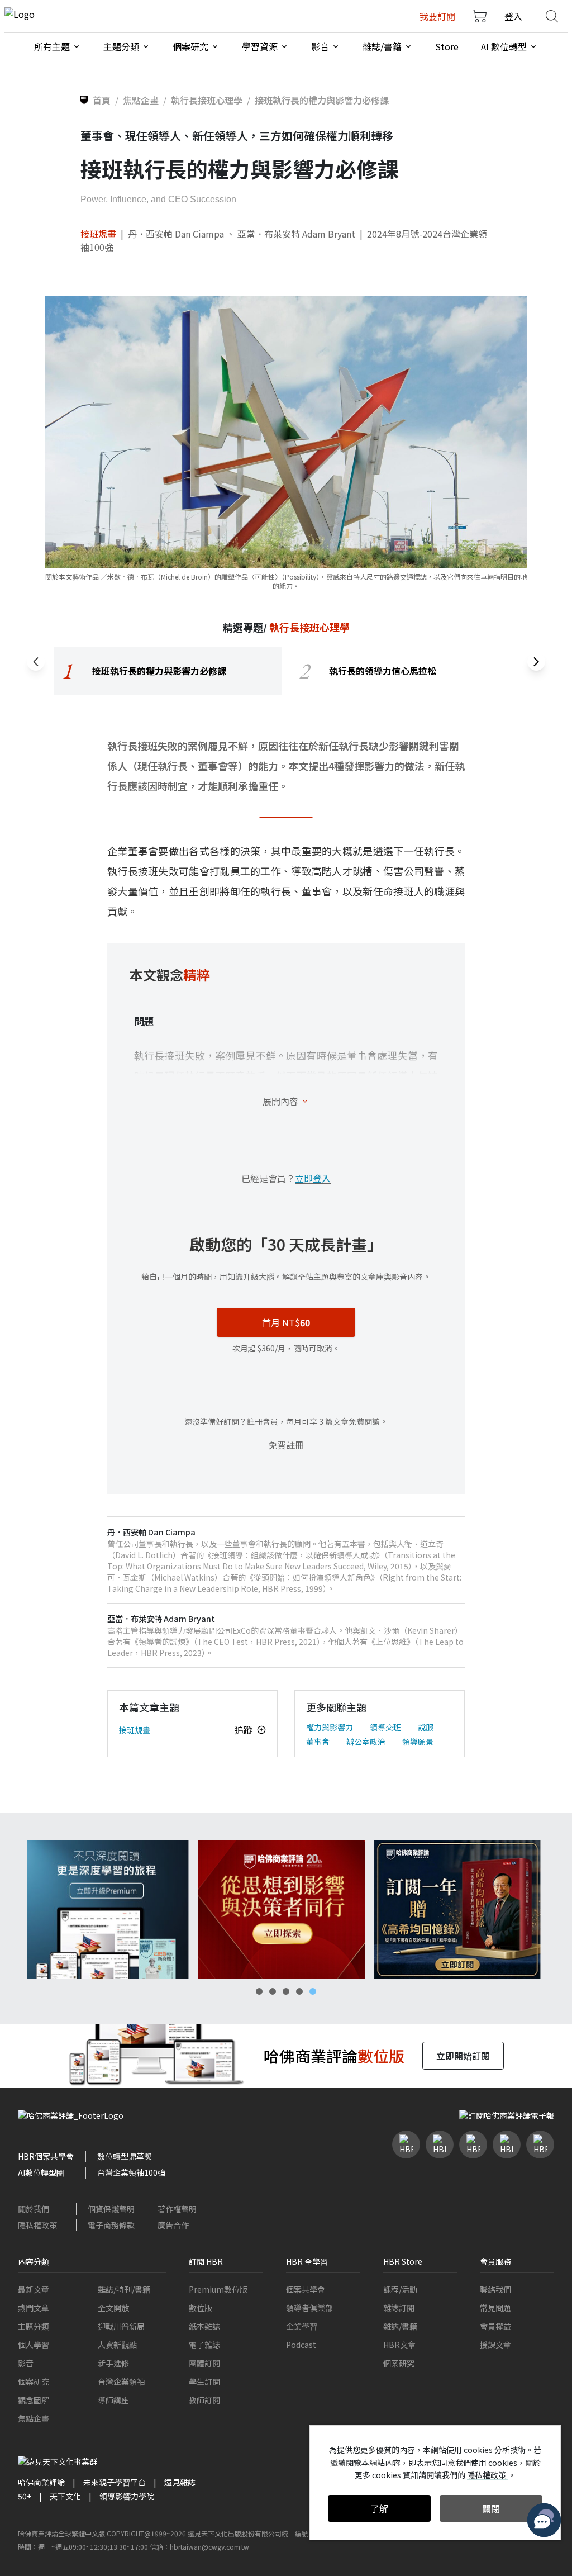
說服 (426, 1727)
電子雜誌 (204, 2345)
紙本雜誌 (204, 2326)
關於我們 (34, 2209)
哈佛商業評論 (41, 2482)
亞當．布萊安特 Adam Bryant (296, 234)
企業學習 (302, 2326)
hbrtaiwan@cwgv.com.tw (209, 2547)
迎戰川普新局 (121, 2326)
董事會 (318, 1742)
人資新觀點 (117, 2345)
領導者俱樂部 (309, 2308)
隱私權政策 (37, 2225)
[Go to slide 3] (286, 1991)
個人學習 (34, 2345)
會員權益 (495, 2326)
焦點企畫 (34, 2418)
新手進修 (113, 2363)
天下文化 (65, 2496)
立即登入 (313, 1178)
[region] (286, 671)
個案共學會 (306, 2289)
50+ (25, 2496)
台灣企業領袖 (121, 2382)
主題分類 (34, 2326)
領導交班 (385, 1727)
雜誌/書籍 (400, 2326)
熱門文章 (34, 2308)
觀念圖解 (34, 2400)
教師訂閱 (204, 2400)
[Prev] (36, 662)
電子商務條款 (111, 2225)
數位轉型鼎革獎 (125, 2156)
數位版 (201, 2308)
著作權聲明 (177, 2209)
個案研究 (34, 2382)
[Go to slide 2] (273, 1991)
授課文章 (495, 2345)
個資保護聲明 (111, 2209)
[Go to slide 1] (259, 1991)
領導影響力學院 (127, 2496)
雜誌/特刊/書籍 (124, 2289)
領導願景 (418, 1742)
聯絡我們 (495, 2289)
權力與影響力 (330, 1727)
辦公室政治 (366, 1742)
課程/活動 (400, 2289)
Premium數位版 (218, 2289)
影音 (26, 2363)
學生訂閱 (204, 2382)
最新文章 (34, 2289)
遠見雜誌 (180, 2482)
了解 (379, 2508)
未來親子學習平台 (115, 2482)
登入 (513, 16)
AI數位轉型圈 (41, 2172)
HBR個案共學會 (46, 2156)
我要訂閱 (437, 16)
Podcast (301, 2345)
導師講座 (113, 2400)
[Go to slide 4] (299, 1991)
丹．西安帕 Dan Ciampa (176, 234)
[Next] (536, 662)
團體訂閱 (204, 2363)
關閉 (491, 2508)
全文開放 (113, 2308)
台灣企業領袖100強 (131, 2172)
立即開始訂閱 (463, 2056)
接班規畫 (98, 234)
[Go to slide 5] (313, 1991)
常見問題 (495, 2308)
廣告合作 (173, 2225)
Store (447, 46)
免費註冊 (286, 1445)
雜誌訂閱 (399, 2308)
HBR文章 (399, 2345)
